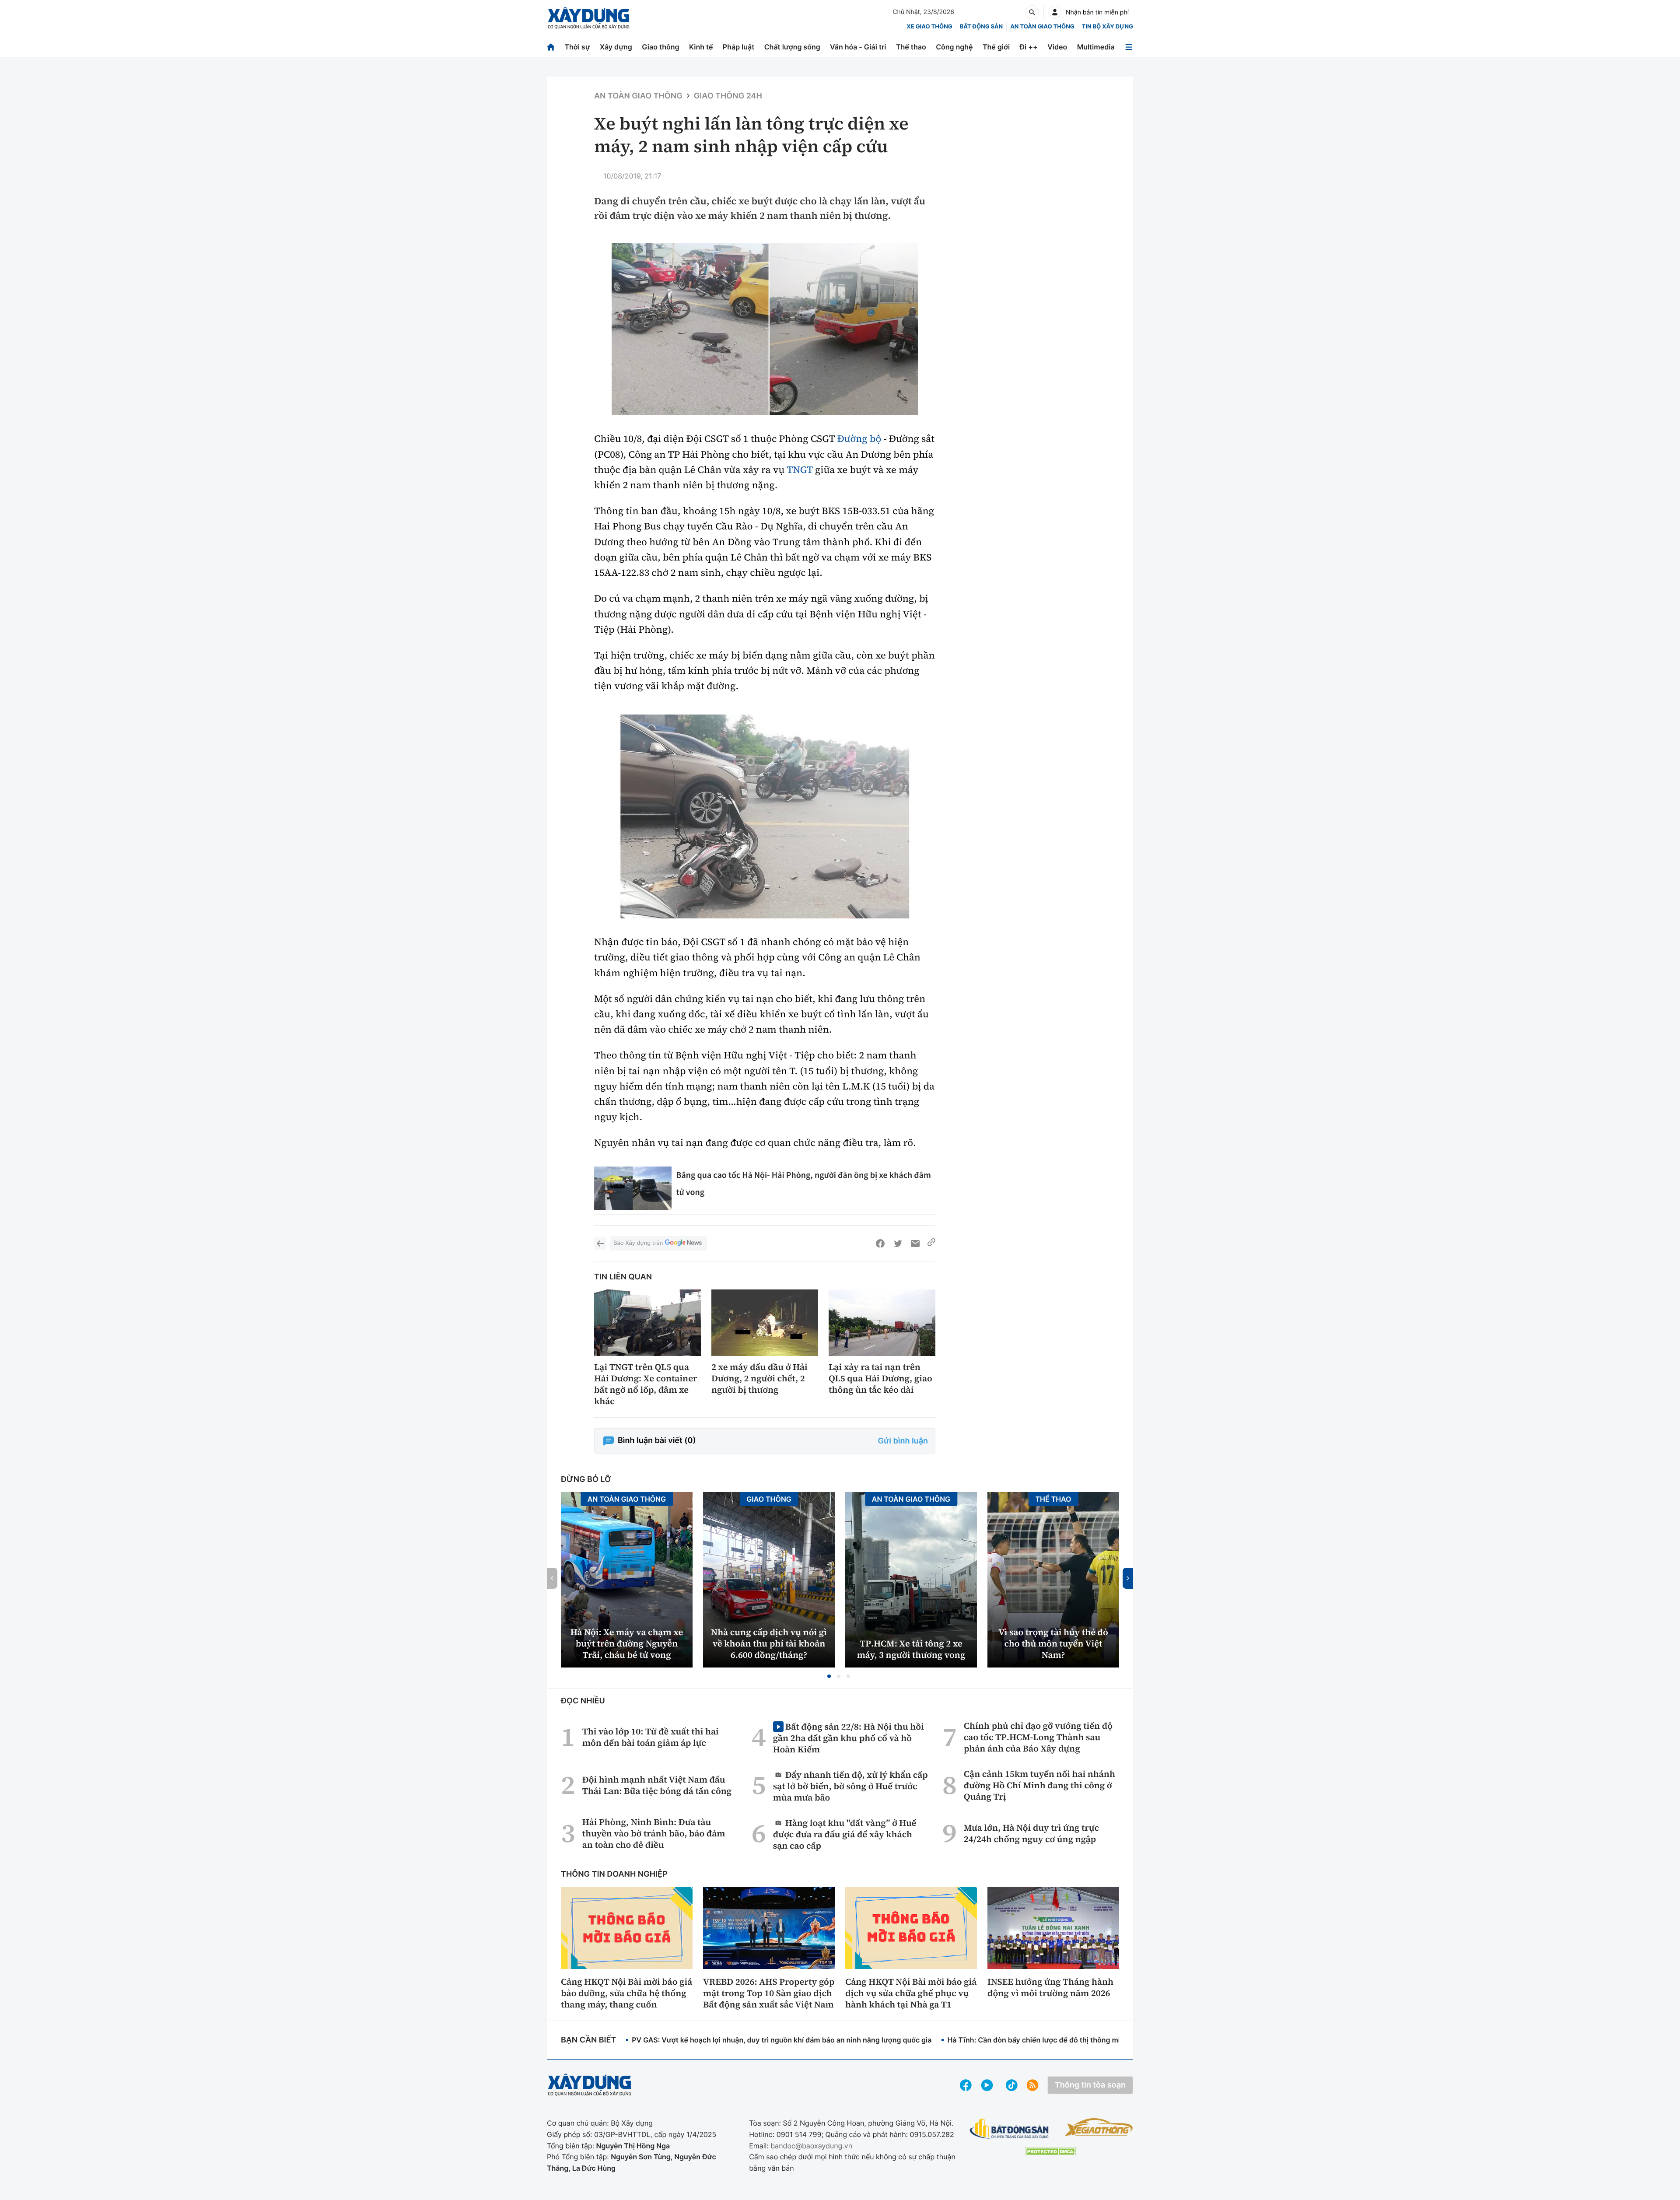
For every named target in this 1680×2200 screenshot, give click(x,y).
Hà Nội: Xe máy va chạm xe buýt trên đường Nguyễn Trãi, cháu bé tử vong (627, 1643)
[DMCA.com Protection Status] (1051, 2152)
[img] (765, 329)
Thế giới (996, 47)
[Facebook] (880, 1244)
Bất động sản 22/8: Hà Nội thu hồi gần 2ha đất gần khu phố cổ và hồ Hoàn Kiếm (849, 1738)
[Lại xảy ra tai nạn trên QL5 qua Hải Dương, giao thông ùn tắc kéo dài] (882, 1323)
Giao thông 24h (728, 96)
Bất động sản (982, 27)
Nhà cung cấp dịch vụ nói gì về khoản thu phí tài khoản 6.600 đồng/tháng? (769, 1643)
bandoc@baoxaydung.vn (811, 2146)
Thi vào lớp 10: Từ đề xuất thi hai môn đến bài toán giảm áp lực (651, 1737)
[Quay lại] (600, 1244)
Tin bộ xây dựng (1108, 27)
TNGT (800, 470)
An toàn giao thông (1042, 27)
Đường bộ (859, 439)
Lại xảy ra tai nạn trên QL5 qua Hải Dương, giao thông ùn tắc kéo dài (880, 1378)
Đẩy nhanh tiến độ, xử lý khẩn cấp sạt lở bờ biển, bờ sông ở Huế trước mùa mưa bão (850, 1786)
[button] (829, 1676)
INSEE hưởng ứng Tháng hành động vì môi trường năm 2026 (1050, 1987)
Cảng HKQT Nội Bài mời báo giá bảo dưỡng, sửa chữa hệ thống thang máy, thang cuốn (626, 1993)
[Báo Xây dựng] (589, 18)
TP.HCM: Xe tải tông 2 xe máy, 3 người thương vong (911, 1649)
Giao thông (660, 47)
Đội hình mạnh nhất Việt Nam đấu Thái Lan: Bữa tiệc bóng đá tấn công (657, 1785)
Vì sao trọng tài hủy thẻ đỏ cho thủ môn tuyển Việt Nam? (1053, 1643)
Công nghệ (954, 47)
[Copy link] (931, 1244)
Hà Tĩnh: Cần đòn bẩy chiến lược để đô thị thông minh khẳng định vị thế (1068, 2040)
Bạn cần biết (588, 2040)
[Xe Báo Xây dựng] (1099, 2127)
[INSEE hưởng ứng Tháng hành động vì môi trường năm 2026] (1053, 1928)
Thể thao (911, 47)
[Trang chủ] (551, 47)
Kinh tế (701, 47)
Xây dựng (616, 47)
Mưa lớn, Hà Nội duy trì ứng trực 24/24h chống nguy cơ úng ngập (1031, 1833)
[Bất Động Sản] (1010, 2129)
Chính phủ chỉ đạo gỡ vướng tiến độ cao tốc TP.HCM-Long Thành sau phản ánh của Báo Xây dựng (1038, 1737)
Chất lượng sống (792, 47)
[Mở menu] (1129, 47)
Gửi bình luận (903, 1441)
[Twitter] (898, 1244)
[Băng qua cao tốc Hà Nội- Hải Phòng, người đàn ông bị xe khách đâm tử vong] (633, 1188)
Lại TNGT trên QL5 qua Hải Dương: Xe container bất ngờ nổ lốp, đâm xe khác (646, 1384)
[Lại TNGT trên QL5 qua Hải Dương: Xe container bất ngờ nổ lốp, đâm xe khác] (647, 1323)
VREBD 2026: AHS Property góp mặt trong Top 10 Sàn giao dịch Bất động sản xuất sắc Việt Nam (769, 1993)
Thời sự (577, 47)
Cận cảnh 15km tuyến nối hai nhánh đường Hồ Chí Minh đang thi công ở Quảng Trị (1039, 1785)
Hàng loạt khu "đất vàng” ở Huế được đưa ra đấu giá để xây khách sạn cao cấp (845, 1834)
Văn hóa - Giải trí (858, 47)
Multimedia (1096, 47)
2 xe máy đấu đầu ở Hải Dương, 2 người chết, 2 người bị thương (759, 1378)
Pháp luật (738, 47)
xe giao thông (929, 27)
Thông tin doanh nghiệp (614, 1874)
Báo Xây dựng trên (638, 1243)
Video (1057, 47)
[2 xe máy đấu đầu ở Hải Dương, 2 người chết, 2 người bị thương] (765, 1323)
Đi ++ (1029, 47)
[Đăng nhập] (1055, 12)
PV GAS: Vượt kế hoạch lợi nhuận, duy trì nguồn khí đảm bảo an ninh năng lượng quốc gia (782, 2040)
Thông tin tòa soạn (1090, 2085)
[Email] (915, 1244)
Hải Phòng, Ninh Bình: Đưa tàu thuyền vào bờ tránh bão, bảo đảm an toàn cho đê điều (654, 1833)
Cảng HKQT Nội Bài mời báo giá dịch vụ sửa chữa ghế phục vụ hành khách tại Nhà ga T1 (911, 1993)
